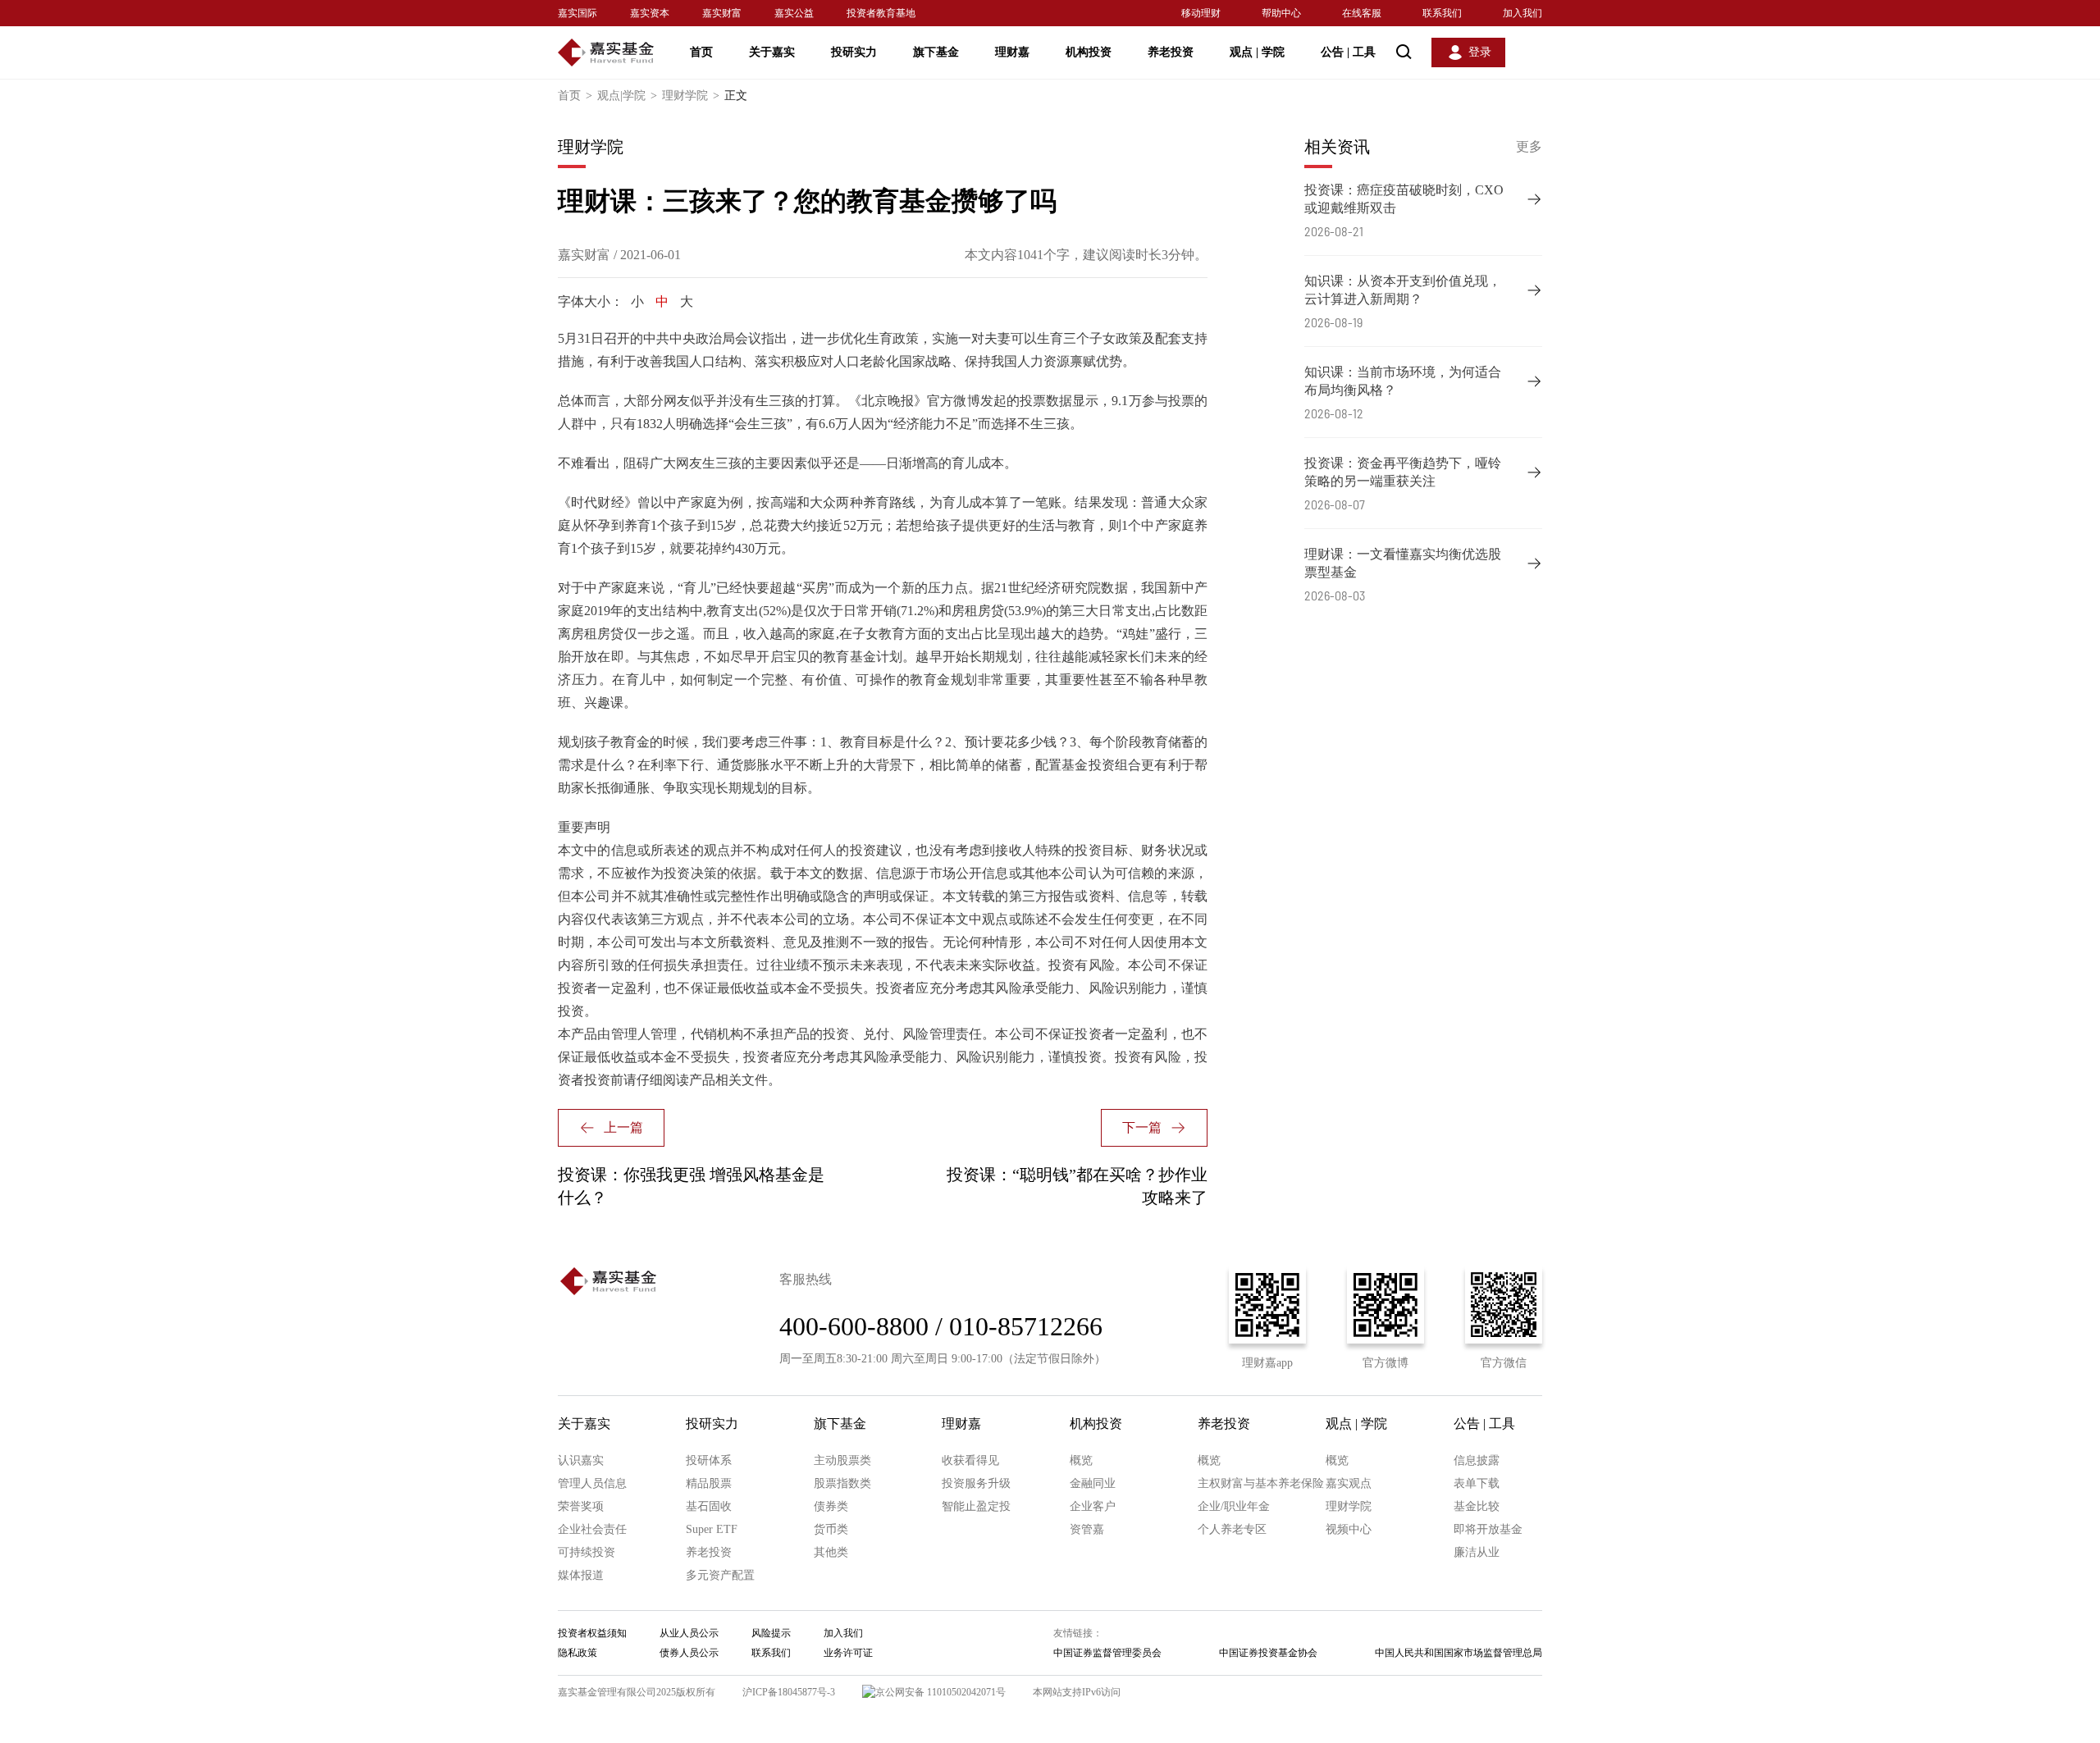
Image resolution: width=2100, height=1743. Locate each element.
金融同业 (1093, 1483)
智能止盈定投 (976, 1506)
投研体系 (709, 1460)
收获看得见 (970, 1460)
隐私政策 (577, 1653)
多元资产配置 (720, 1575)
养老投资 (1171, 52)
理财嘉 (1012, 52)
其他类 (831, 1552)
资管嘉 (1087, 1529)
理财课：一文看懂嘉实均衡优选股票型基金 (1403, 563)
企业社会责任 (592, 1529)
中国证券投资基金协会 (1268, 1653)
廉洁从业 (1477, 1552)
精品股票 (709, 1483)
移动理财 (1201, 13)
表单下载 (1477, 1483)
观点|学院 (627, 96)
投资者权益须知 (592, 1633)
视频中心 (1349, 1529)
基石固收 (709, 1506)
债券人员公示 (689, 1653)
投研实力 (854, 52)
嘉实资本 (650, 13)
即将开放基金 (1488, 1529)
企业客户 (1093, 1506)
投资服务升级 (976, 1483)
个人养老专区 (1232, 1529)
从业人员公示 (689, 1633)
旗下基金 (936, 52)
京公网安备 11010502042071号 (940, 1692)
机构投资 (1089, 52)
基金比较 (1477, 1506)
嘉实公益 (794, 13)
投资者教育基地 (881, 13)
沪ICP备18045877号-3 (789, 1692)
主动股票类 (842, 1460)
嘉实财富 (722, 13)
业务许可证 (848, 1653)
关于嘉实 (772, 52)
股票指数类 (842, 1483)
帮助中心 (1281, 13)
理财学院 (691, 96)
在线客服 (1362, 13)
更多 (1529, 146)
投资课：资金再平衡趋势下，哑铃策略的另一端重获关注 (1403, 472)
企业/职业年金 (1234, 1506)
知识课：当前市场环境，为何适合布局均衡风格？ (1403, 381)
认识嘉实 (581, 1460)
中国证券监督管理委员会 (1107, 1653)
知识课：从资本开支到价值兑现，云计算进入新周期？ (1403, 290)
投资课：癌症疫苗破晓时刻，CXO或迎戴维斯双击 (1404, 199)
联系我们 (1442, 13)
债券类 (831, 1506)
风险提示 (771, 1633)
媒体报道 (581, 1575)
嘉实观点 (1349, 1483)
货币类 (831, 1529)
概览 (1081, 1460)
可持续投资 (587, 1552)
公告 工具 (1348, 52)
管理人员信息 (592, 1483)
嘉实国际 (577, 13)
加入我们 (1522, 13)
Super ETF (712, 1529)
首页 (701, 52)
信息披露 (1477, 1460)
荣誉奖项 (581, 1506)
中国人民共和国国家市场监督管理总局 (1459, 1653)
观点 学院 (1257, 52)
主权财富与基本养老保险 (1261, 1483)
